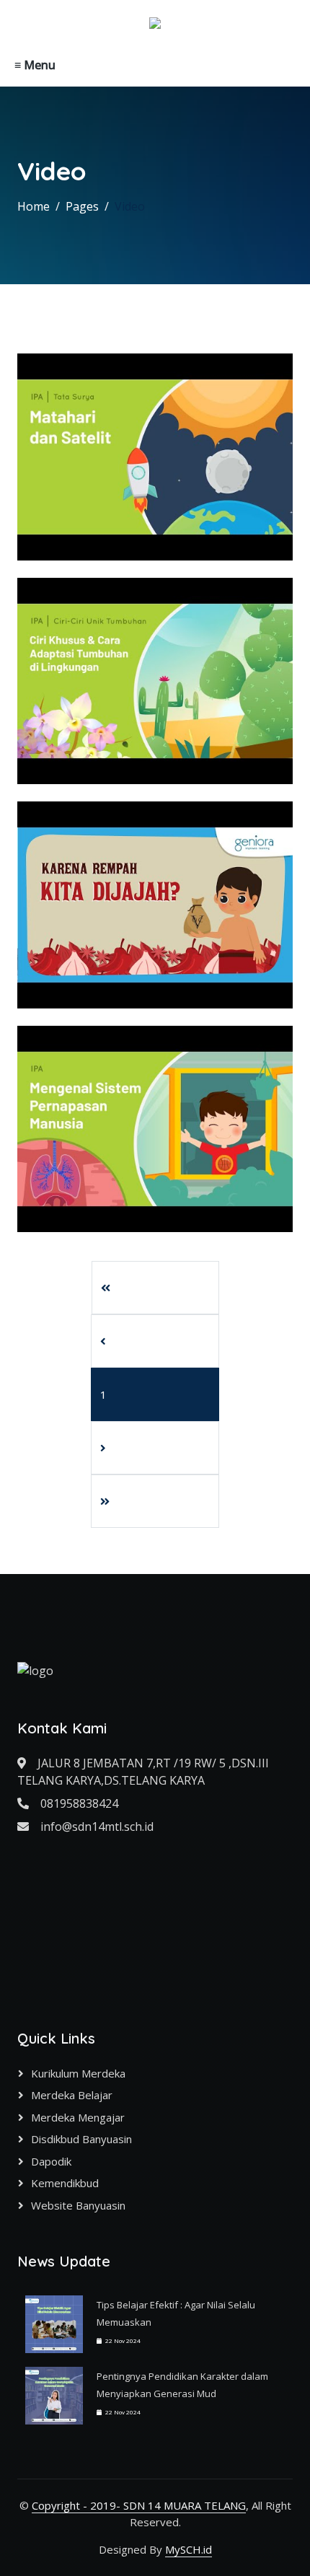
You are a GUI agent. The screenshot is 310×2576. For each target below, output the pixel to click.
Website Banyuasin (78, 2205)
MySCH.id (189, 2549)
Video (130, 206)
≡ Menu (35, 65)
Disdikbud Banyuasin (81, 2139)
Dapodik (51, 2161)
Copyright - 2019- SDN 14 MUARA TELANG (139, 2505)
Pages (82, 206)
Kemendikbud (65, 2183)
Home (34, 206)
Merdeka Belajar (72, 2095)
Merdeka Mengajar (78, 2117)
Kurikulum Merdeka (78, 2073)
